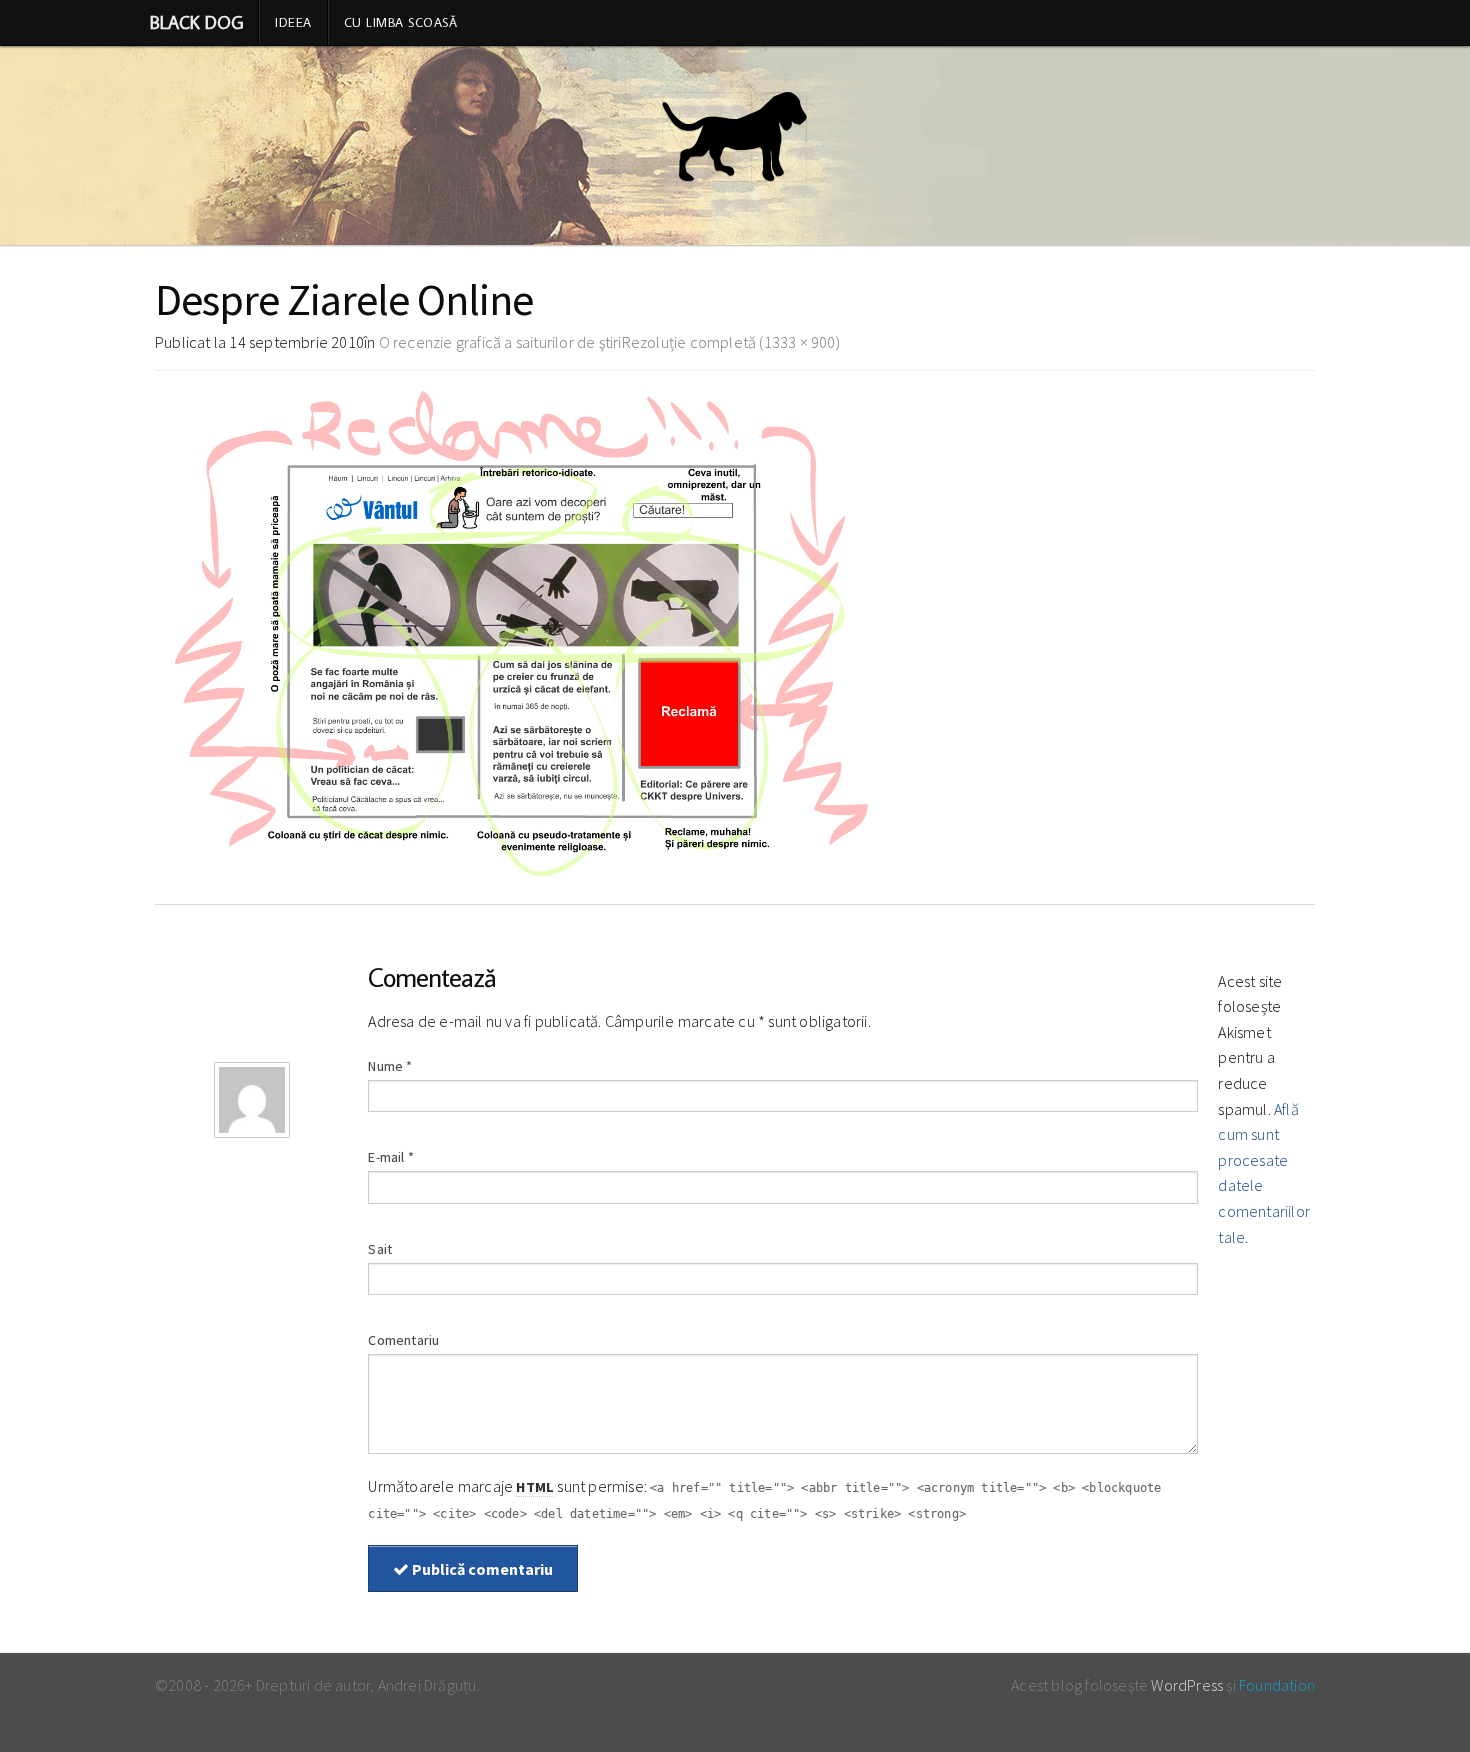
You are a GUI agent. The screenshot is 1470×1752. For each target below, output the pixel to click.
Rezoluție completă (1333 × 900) (731, 342)
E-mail (391, 1157)
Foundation (1277, 1685)
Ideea (293, 22)
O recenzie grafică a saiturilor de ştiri (500, 342)
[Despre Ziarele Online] (517, 633)
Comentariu (403, 1340)
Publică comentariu (481, 1569)
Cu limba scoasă (401, 22)
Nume (390, 1066)
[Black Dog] (735, 146)
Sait (380, 1249)
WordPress (1187, 1685)
